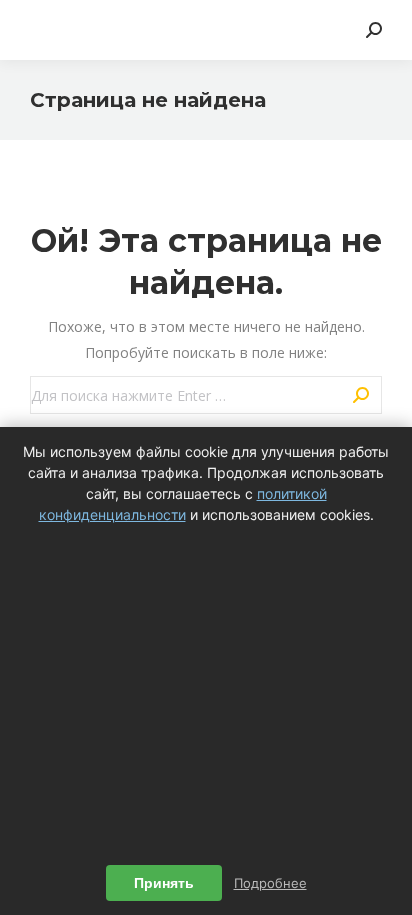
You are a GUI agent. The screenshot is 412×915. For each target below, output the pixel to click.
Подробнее (270, 883)
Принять (164, 883)
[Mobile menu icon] (42, 30)
